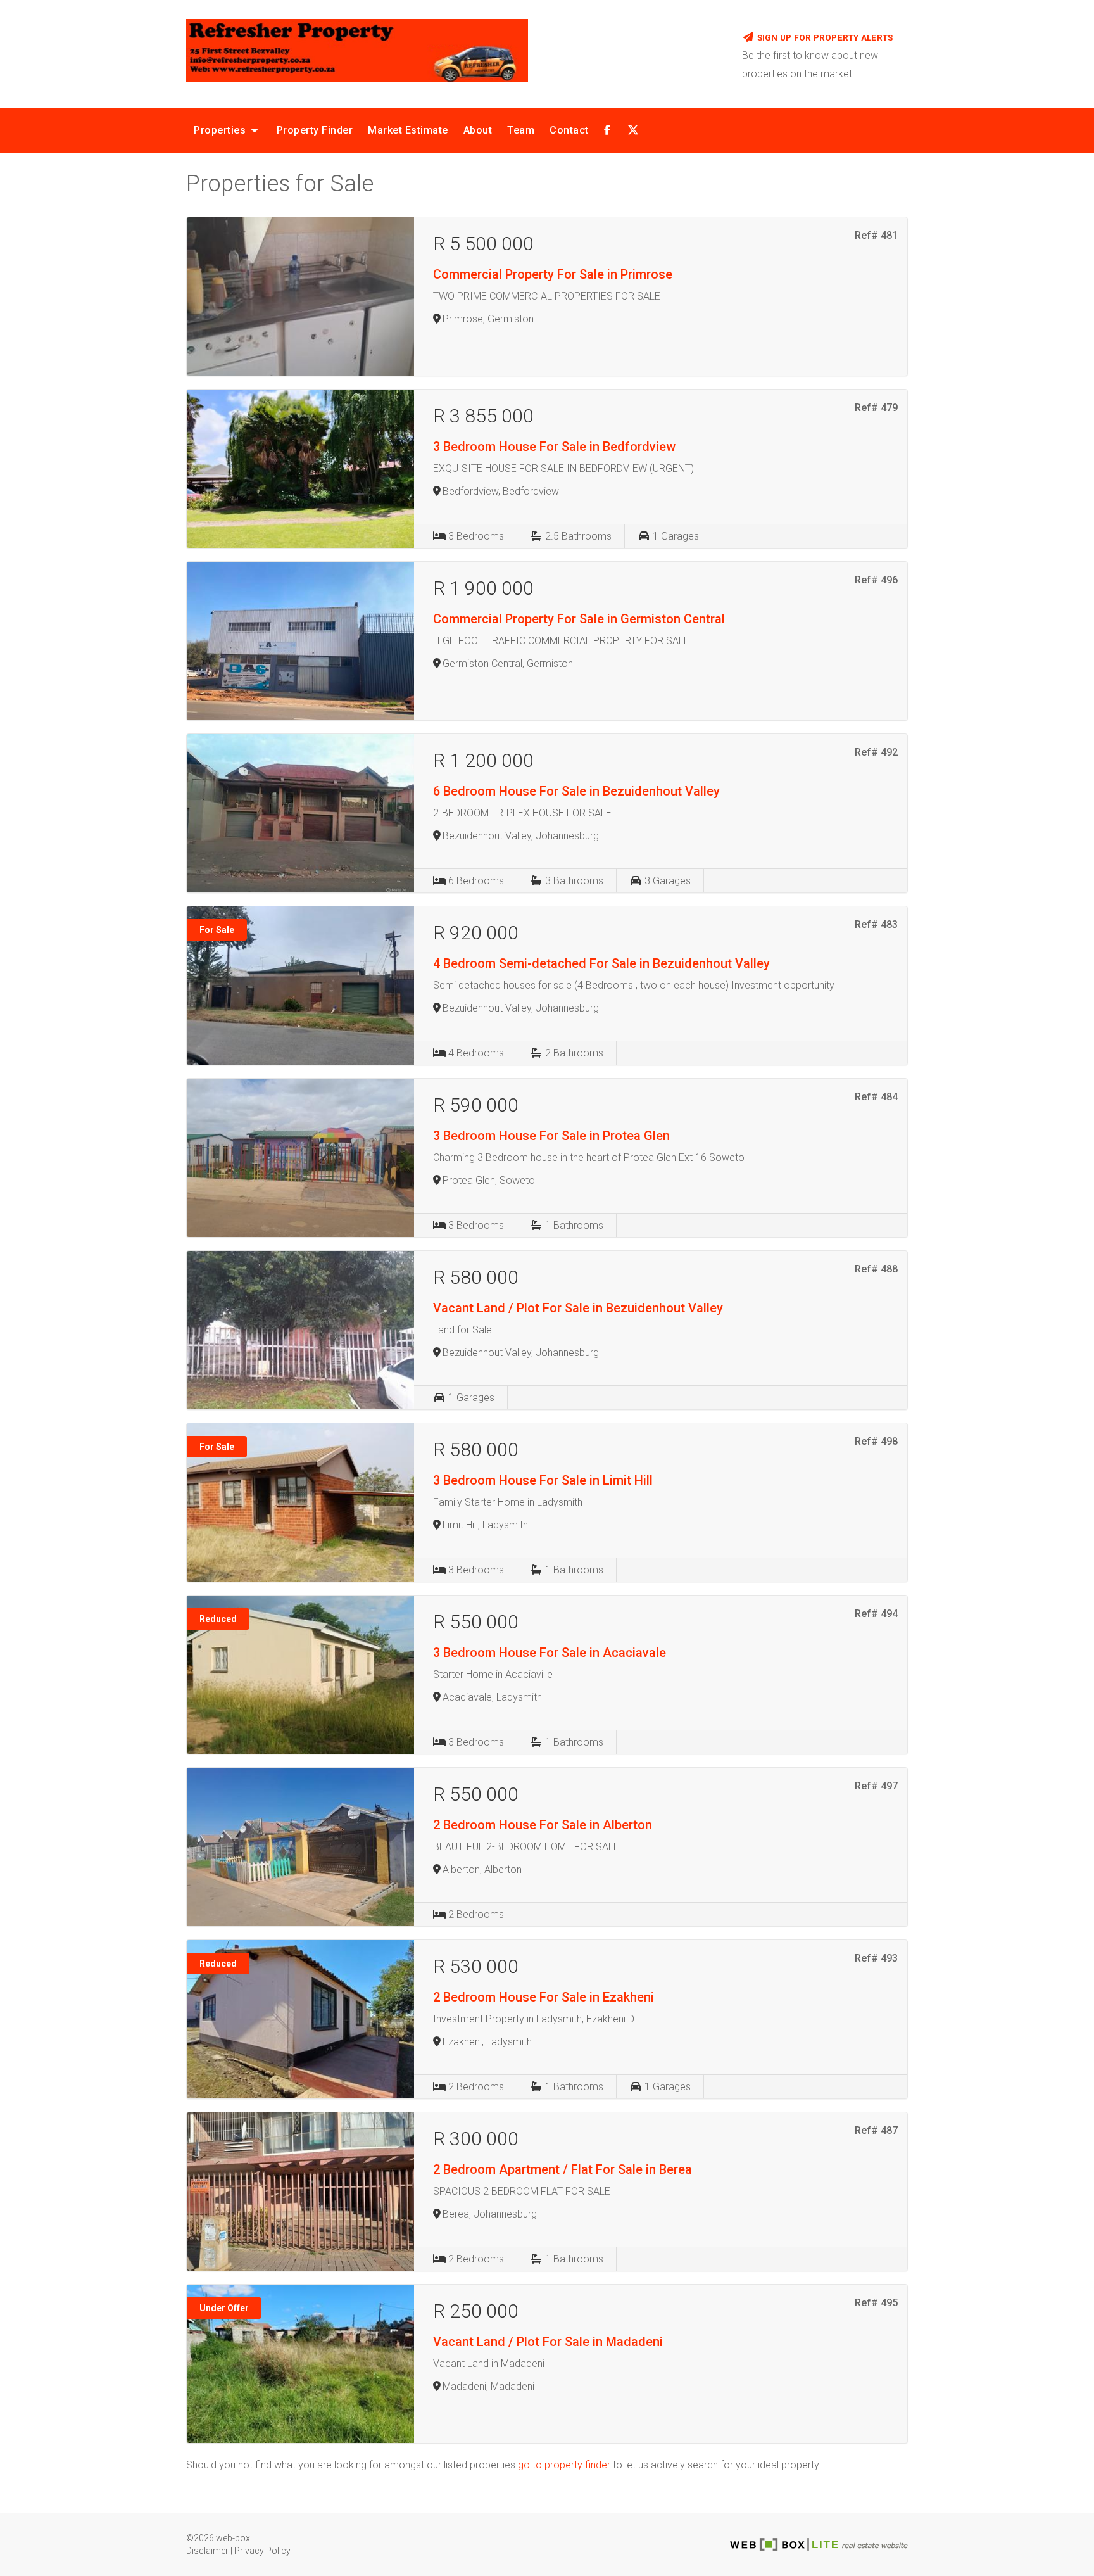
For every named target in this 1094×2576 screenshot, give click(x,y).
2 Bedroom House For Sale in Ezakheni (544, 1997)
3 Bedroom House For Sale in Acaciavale (550, 1653)
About (478, 130)
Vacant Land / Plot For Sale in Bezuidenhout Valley (578, 1308)
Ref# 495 (876, 2303)
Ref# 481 (876, 235)
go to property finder (564, 2465)
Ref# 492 (876, 752)
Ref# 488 (876, 1269)
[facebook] (607, 130)
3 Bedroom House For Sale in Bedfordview (554, 447)
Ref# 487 (876, 2130)
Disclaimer (207, 2551)
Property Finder (315, 130)
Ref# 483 (876, 924)
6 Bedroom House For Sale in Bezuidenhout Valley (576, 791)
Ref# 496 (876, 580)
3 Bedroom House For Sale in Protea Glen (551, 1136)
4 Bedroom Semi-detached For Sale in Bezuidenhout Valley (601, 963)
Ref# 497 (876, 1786)
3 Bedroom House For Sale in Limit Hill (543, 1480)
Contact (569, 130)
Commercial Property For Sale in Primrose (553, 274)
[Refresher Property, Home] (455, 51)
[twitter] (631, 130)
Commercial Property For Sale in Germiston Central (579, 619)
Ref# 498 (876, 1441)
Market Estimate (408, 130)
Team (521, 130)
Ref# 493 (876, 1958)
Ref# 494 (876, 1614)
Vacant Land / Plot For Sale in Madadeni (548, 2342)
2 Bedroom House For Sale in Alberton (543, 1825)
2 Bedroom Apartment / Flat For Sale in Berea (563, 2169)
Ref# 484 (876, 1097)
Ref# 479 (876, 408)
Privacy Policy (262, 2551)
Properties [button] (221, 130)
